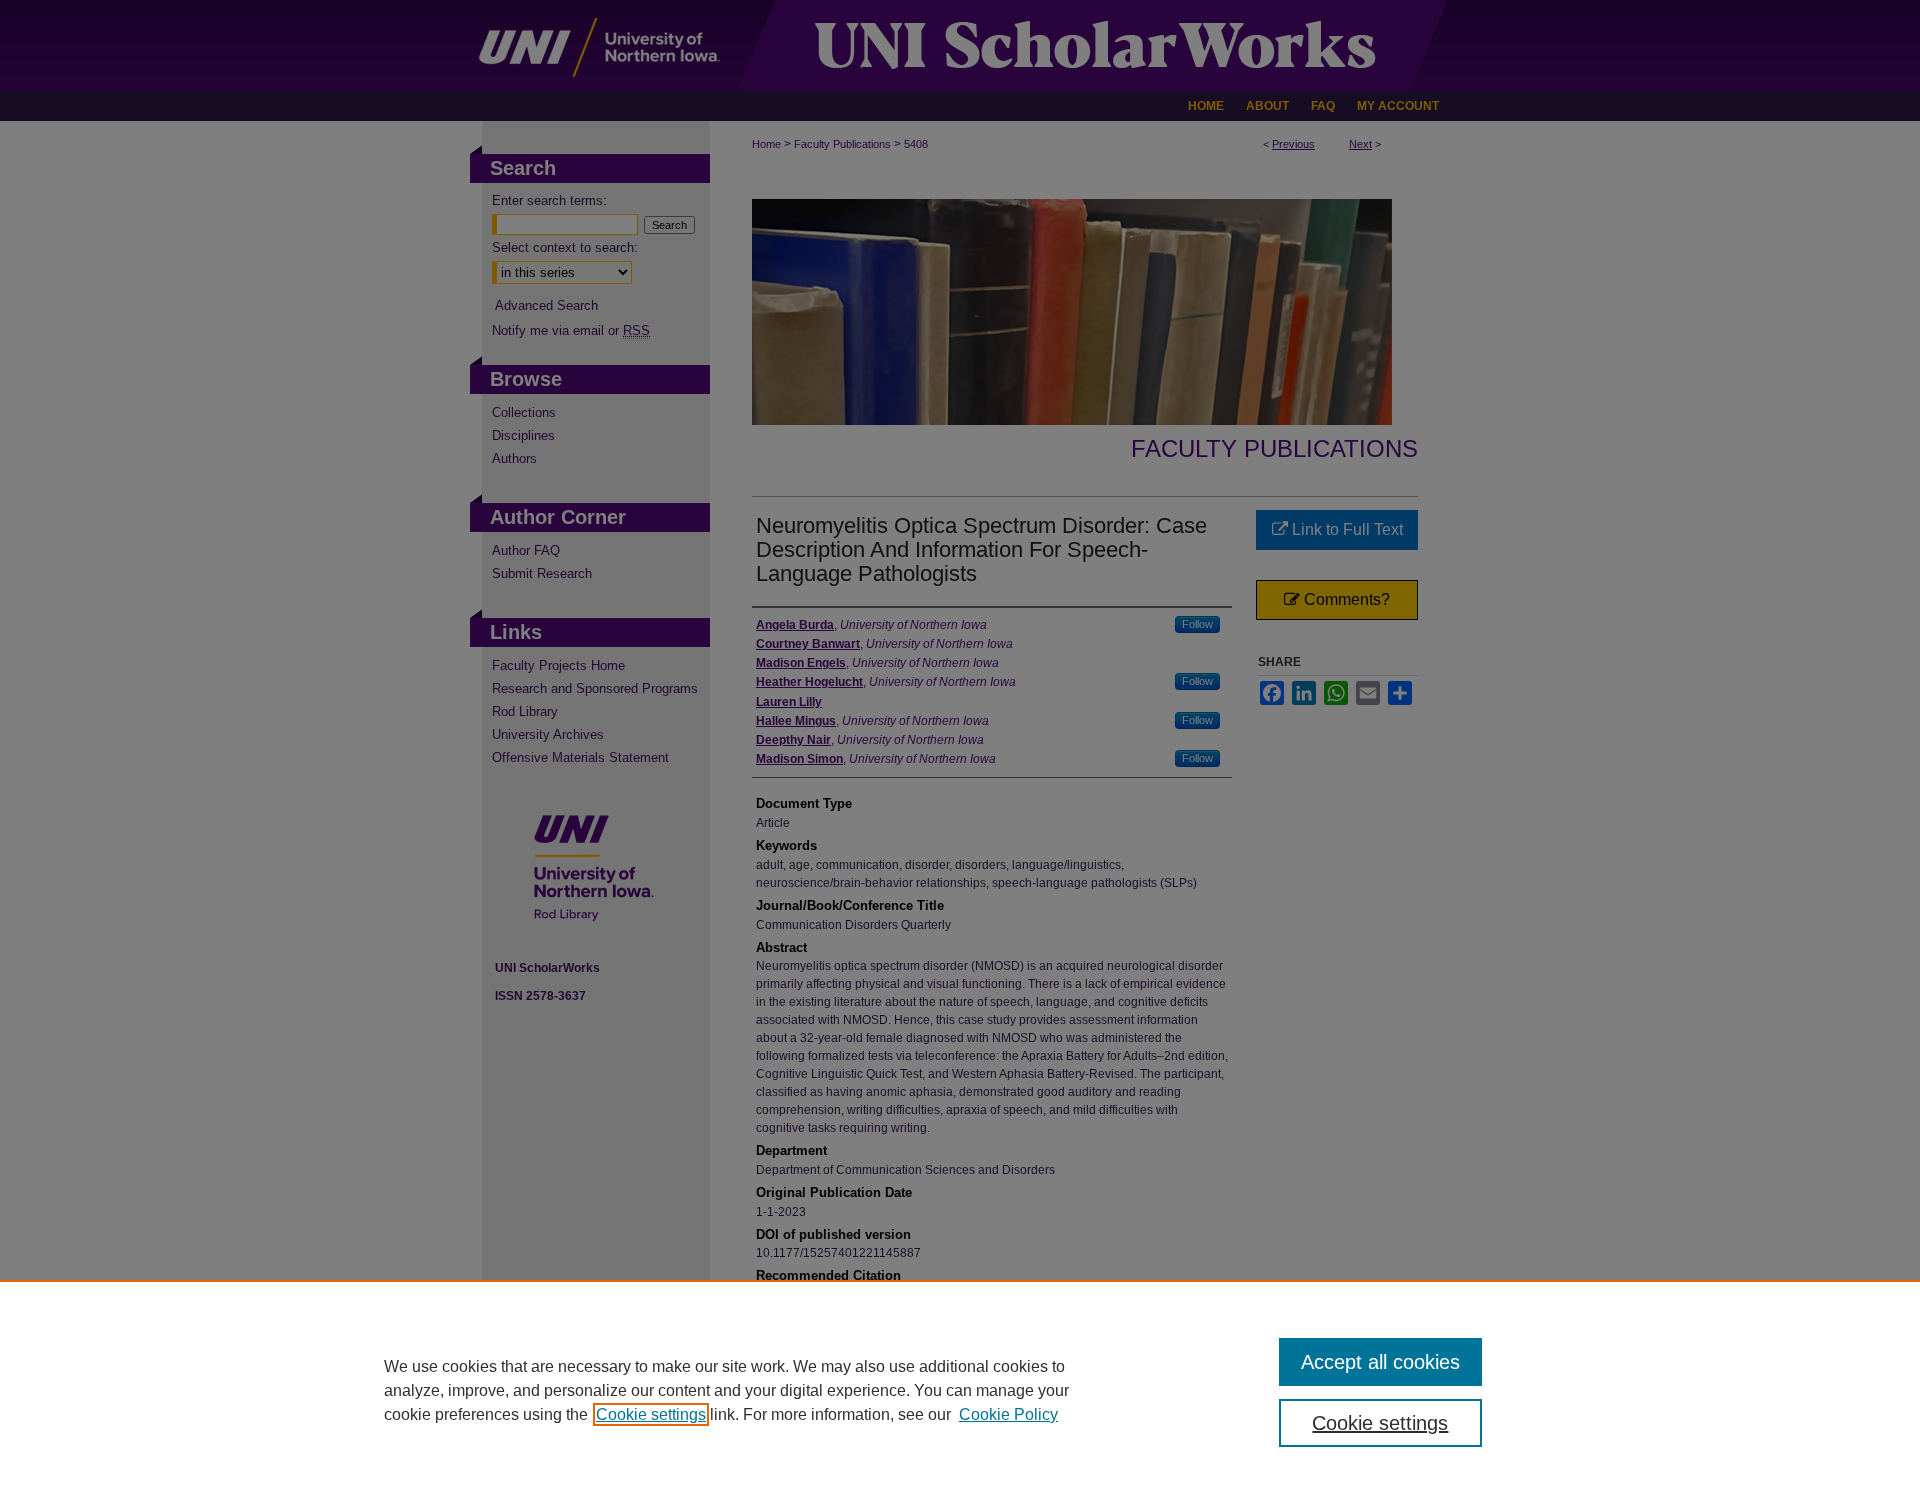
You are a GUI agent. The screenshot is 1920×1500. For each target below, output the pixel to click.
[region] (960, 1390)
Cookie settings (651, 1414)
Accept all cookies (1380, 1362)
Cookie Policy (1008, 1414)
